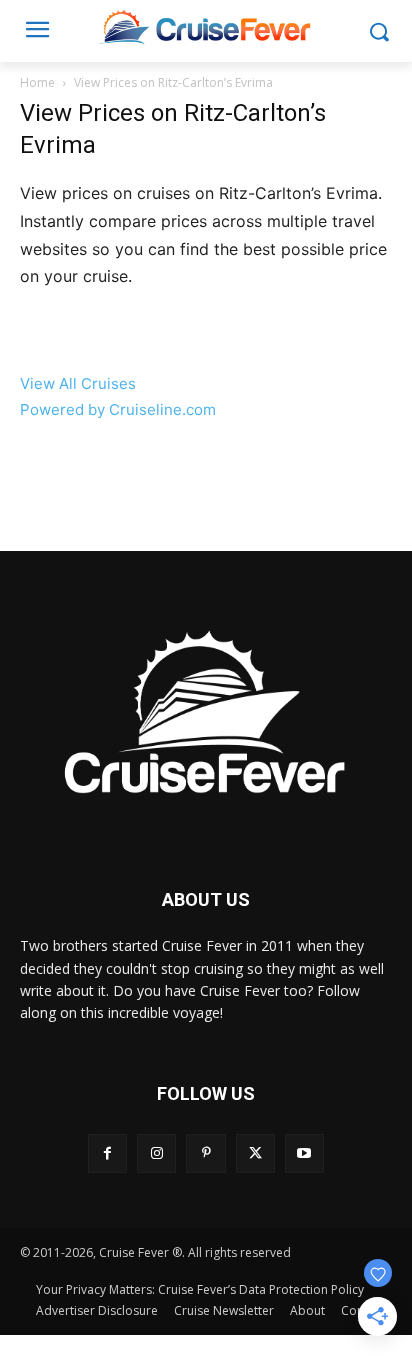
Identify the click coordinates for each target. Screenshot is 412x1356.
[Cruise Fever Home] (206, 26)
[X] (255, 1153)
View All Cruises (78, 383)
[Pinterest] (205, 1153)
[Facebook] (107, 1153)
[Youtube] (304, 1153)
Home (37, 82)
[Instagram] (156, 1153)
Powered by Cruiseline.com (118, 409)
